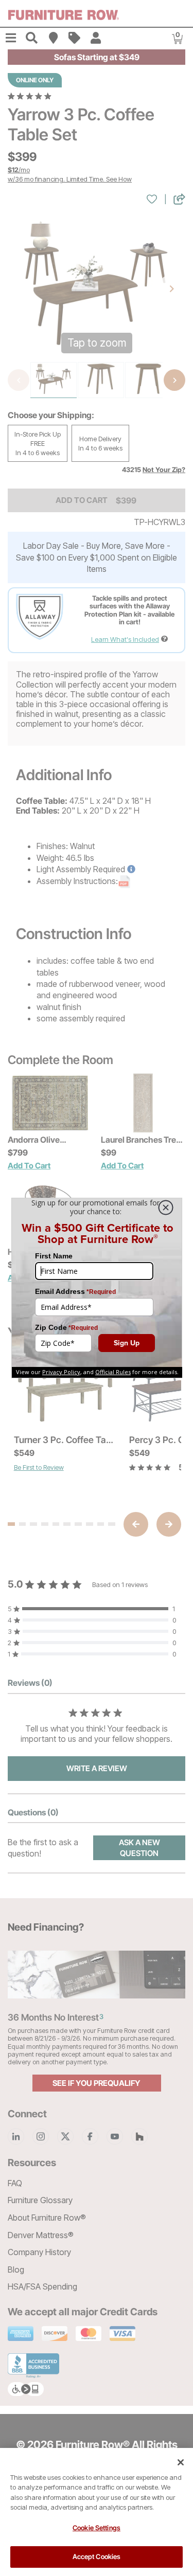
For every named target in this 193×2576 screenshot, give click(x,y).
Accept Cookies (97, 2556)
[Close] (181, 2462)
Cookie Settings (97, 2528)
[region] (97, 2512)
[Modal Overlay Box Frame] (97, 1288)
